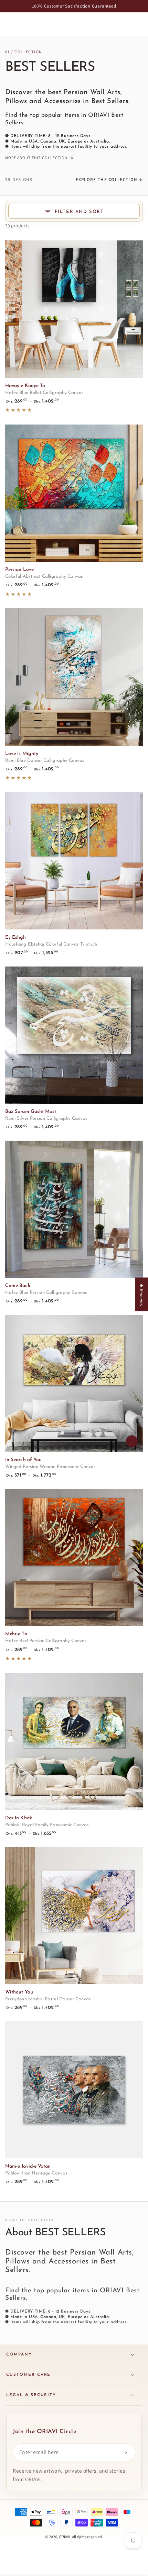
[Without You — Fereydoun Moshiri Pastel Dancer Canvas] (74, 1916)
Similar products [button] (132, 1441)
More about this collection (36, 157)
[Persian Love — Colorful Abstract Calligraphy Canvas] (74, 493)
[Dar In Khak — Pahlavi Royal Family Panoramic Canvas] (74, 1741)
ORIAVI (65, 2537)
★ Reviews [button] (142, 1295)
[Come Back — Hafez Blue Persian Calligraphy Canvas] (74, 1209)
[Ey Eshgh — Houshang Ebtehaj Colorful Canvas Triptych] (74, 861)
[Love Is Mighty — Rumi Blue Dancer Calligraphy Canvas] (74, 677)
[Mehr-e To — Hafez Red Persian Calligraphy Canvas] (74, 1558)
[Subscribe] (126, 2452)
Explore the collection (107, 179)
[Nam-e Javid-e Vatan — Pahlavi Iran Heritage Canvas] (74, 2090)
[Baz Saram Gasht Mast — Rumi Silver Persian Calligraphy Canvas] (74, 1035)
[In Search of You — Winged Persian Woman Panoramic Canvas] (74, 1383)
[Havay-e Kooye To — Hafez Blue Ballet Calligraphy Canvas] (74, 309)
